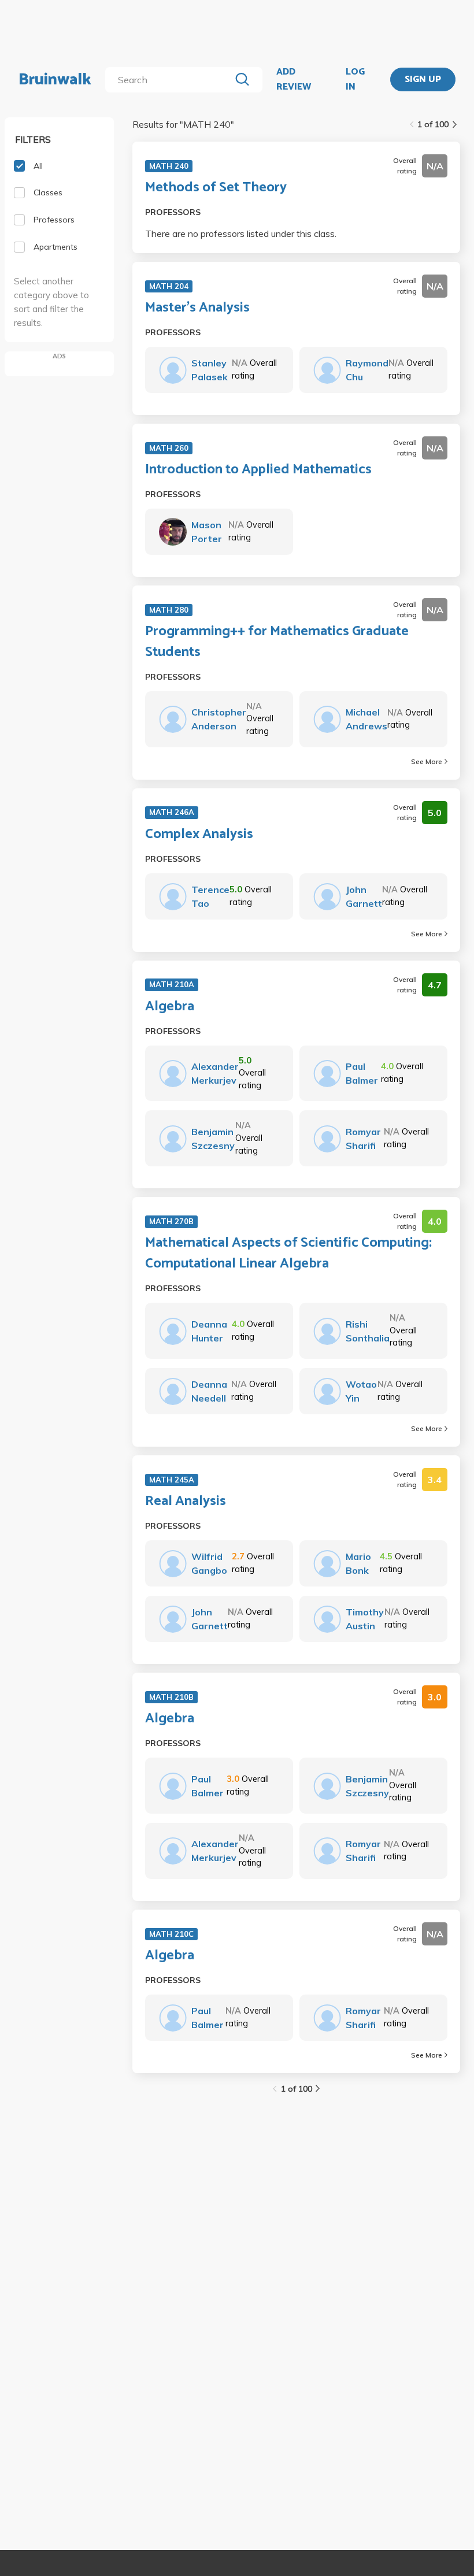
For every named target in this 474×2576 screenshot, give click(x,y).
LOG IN (355, 79)
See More (427, 761)
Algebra (170, 1007)
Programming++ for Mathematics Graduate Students (277, 642)
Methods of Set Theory (216, 188)
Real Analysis (186, 1502)
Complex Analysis (199, 835)
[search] (170, 80)
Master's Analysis (197, 308)
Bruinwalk (55, 80)
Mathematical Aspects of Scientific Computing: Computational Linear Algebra (288, 1254)
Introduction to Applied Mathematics (258, 470)
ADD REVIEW (294, 79)
